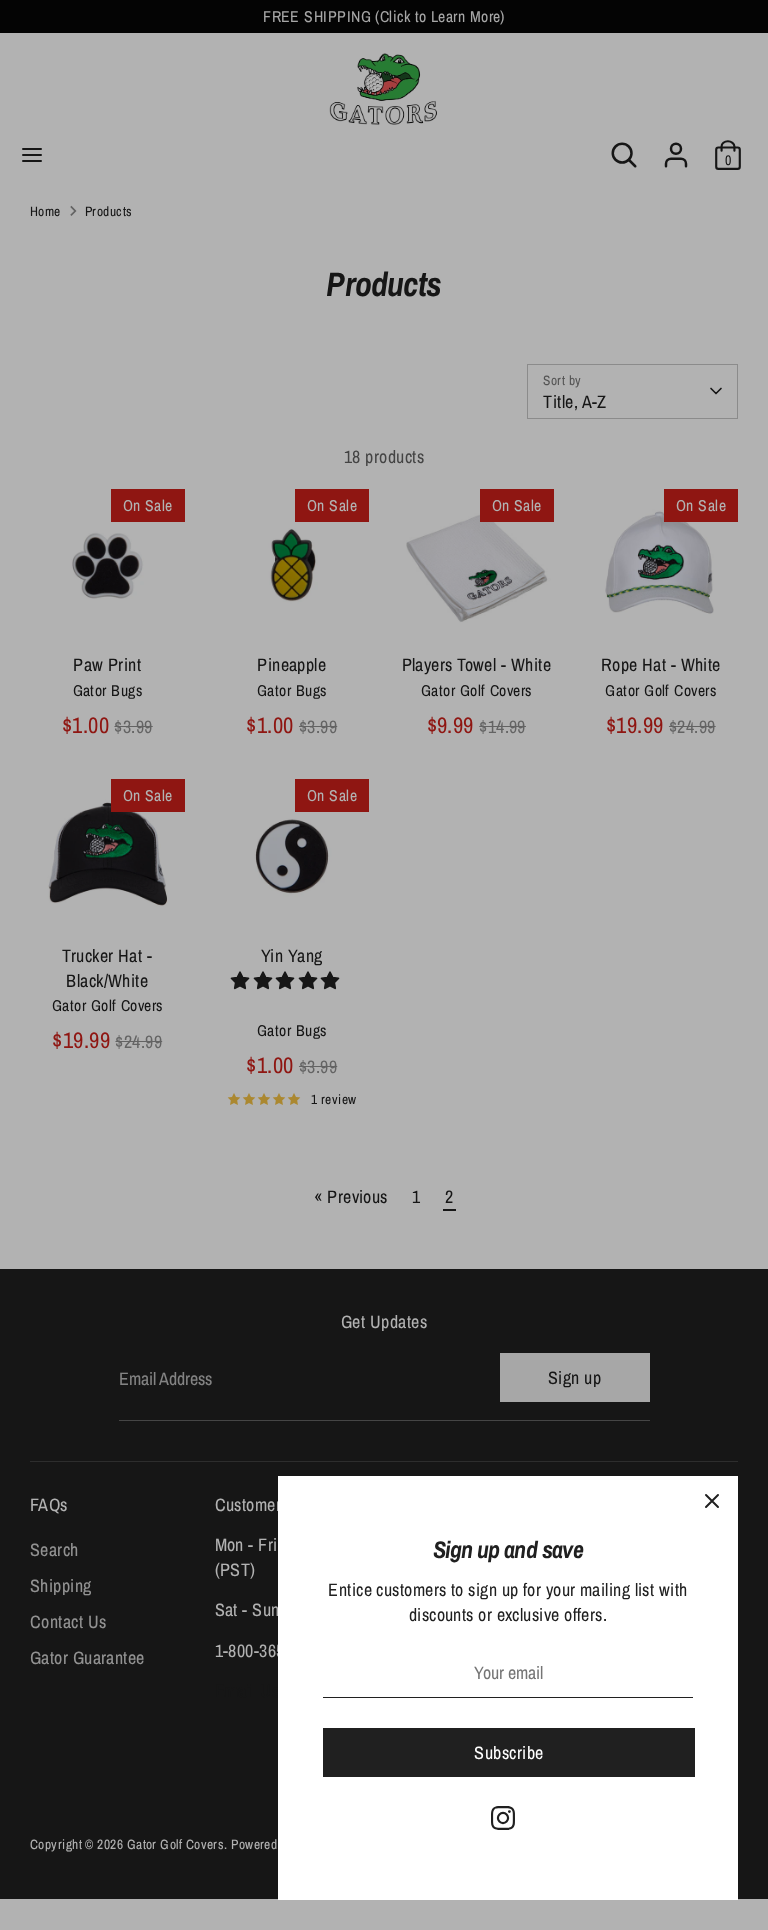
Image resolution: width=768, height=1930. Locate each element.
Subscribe (508, 1752)
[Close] (712, 1502)
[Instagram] (503, 1818)
